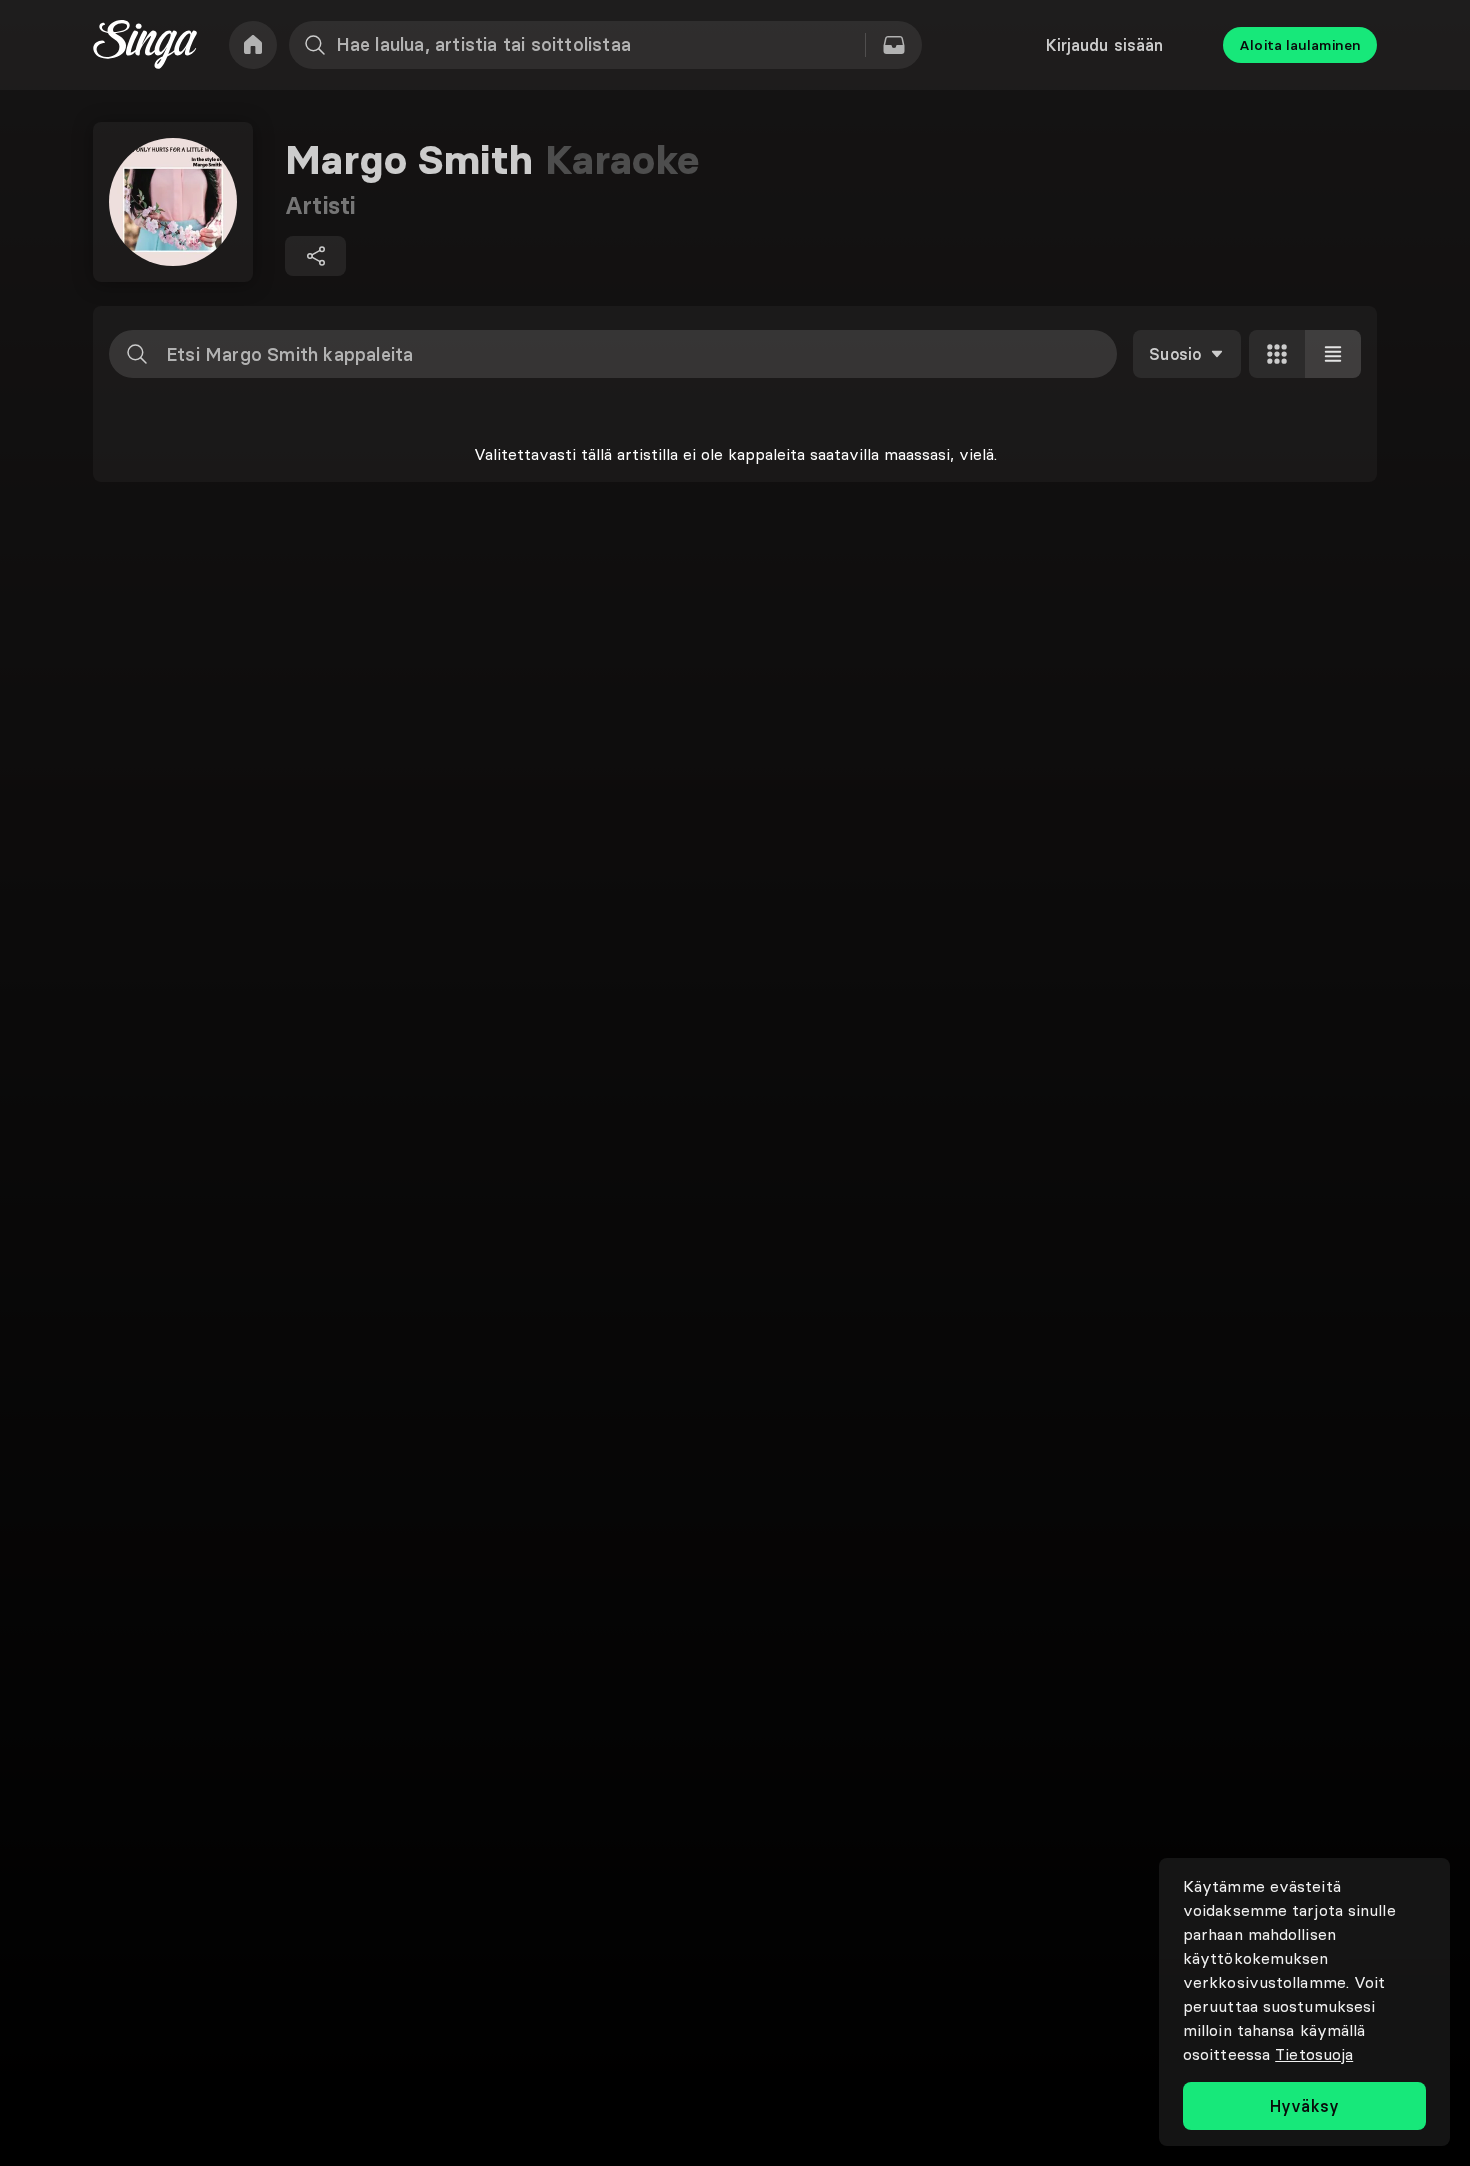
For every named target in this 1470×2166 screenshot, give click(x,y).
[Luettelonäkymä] (1333, 354)
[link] (253, 45)
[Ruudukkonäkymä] (1277, 354)
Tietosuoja (1314, 2054)
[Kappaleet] (894, 45)
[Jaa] (315, 256)
